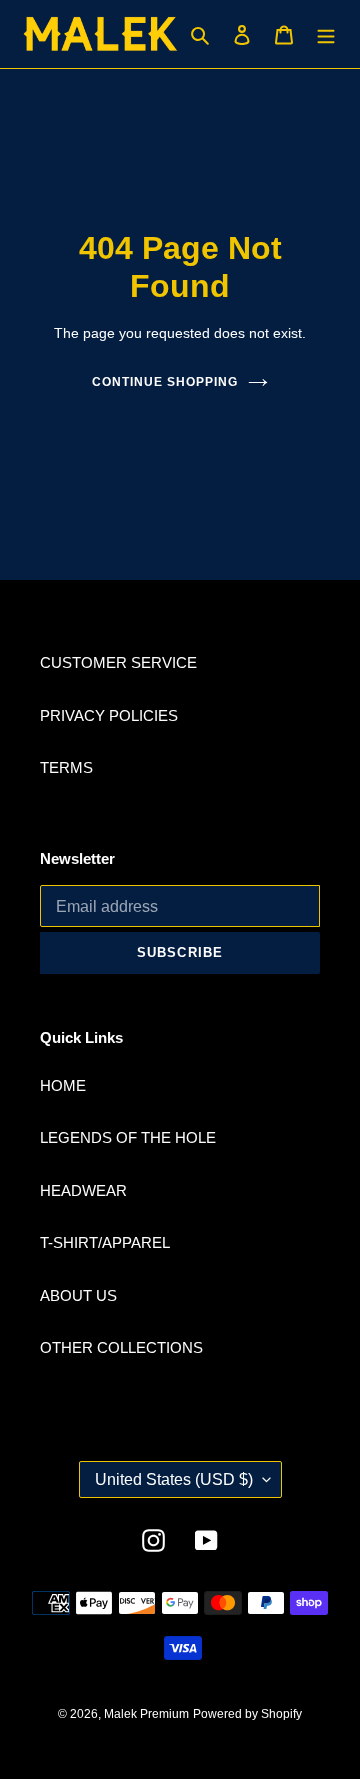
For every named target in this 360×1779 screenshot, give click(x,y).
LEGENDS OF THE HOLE (128, 1137)
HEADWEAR (83, 1190)
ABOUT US (78, 1295)
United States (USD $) (174, 1479)
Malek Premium (146, 1714)
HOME (63, 1085)
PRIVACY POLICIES (109, 715)
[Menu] (326, 34)
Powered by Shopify (247, 1714)
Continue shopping (165, 382)
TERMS (66, 767)
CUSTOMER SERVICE (118, 662)
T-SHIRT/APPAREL (105, 1242)
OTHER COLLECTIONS (121, 1347)
